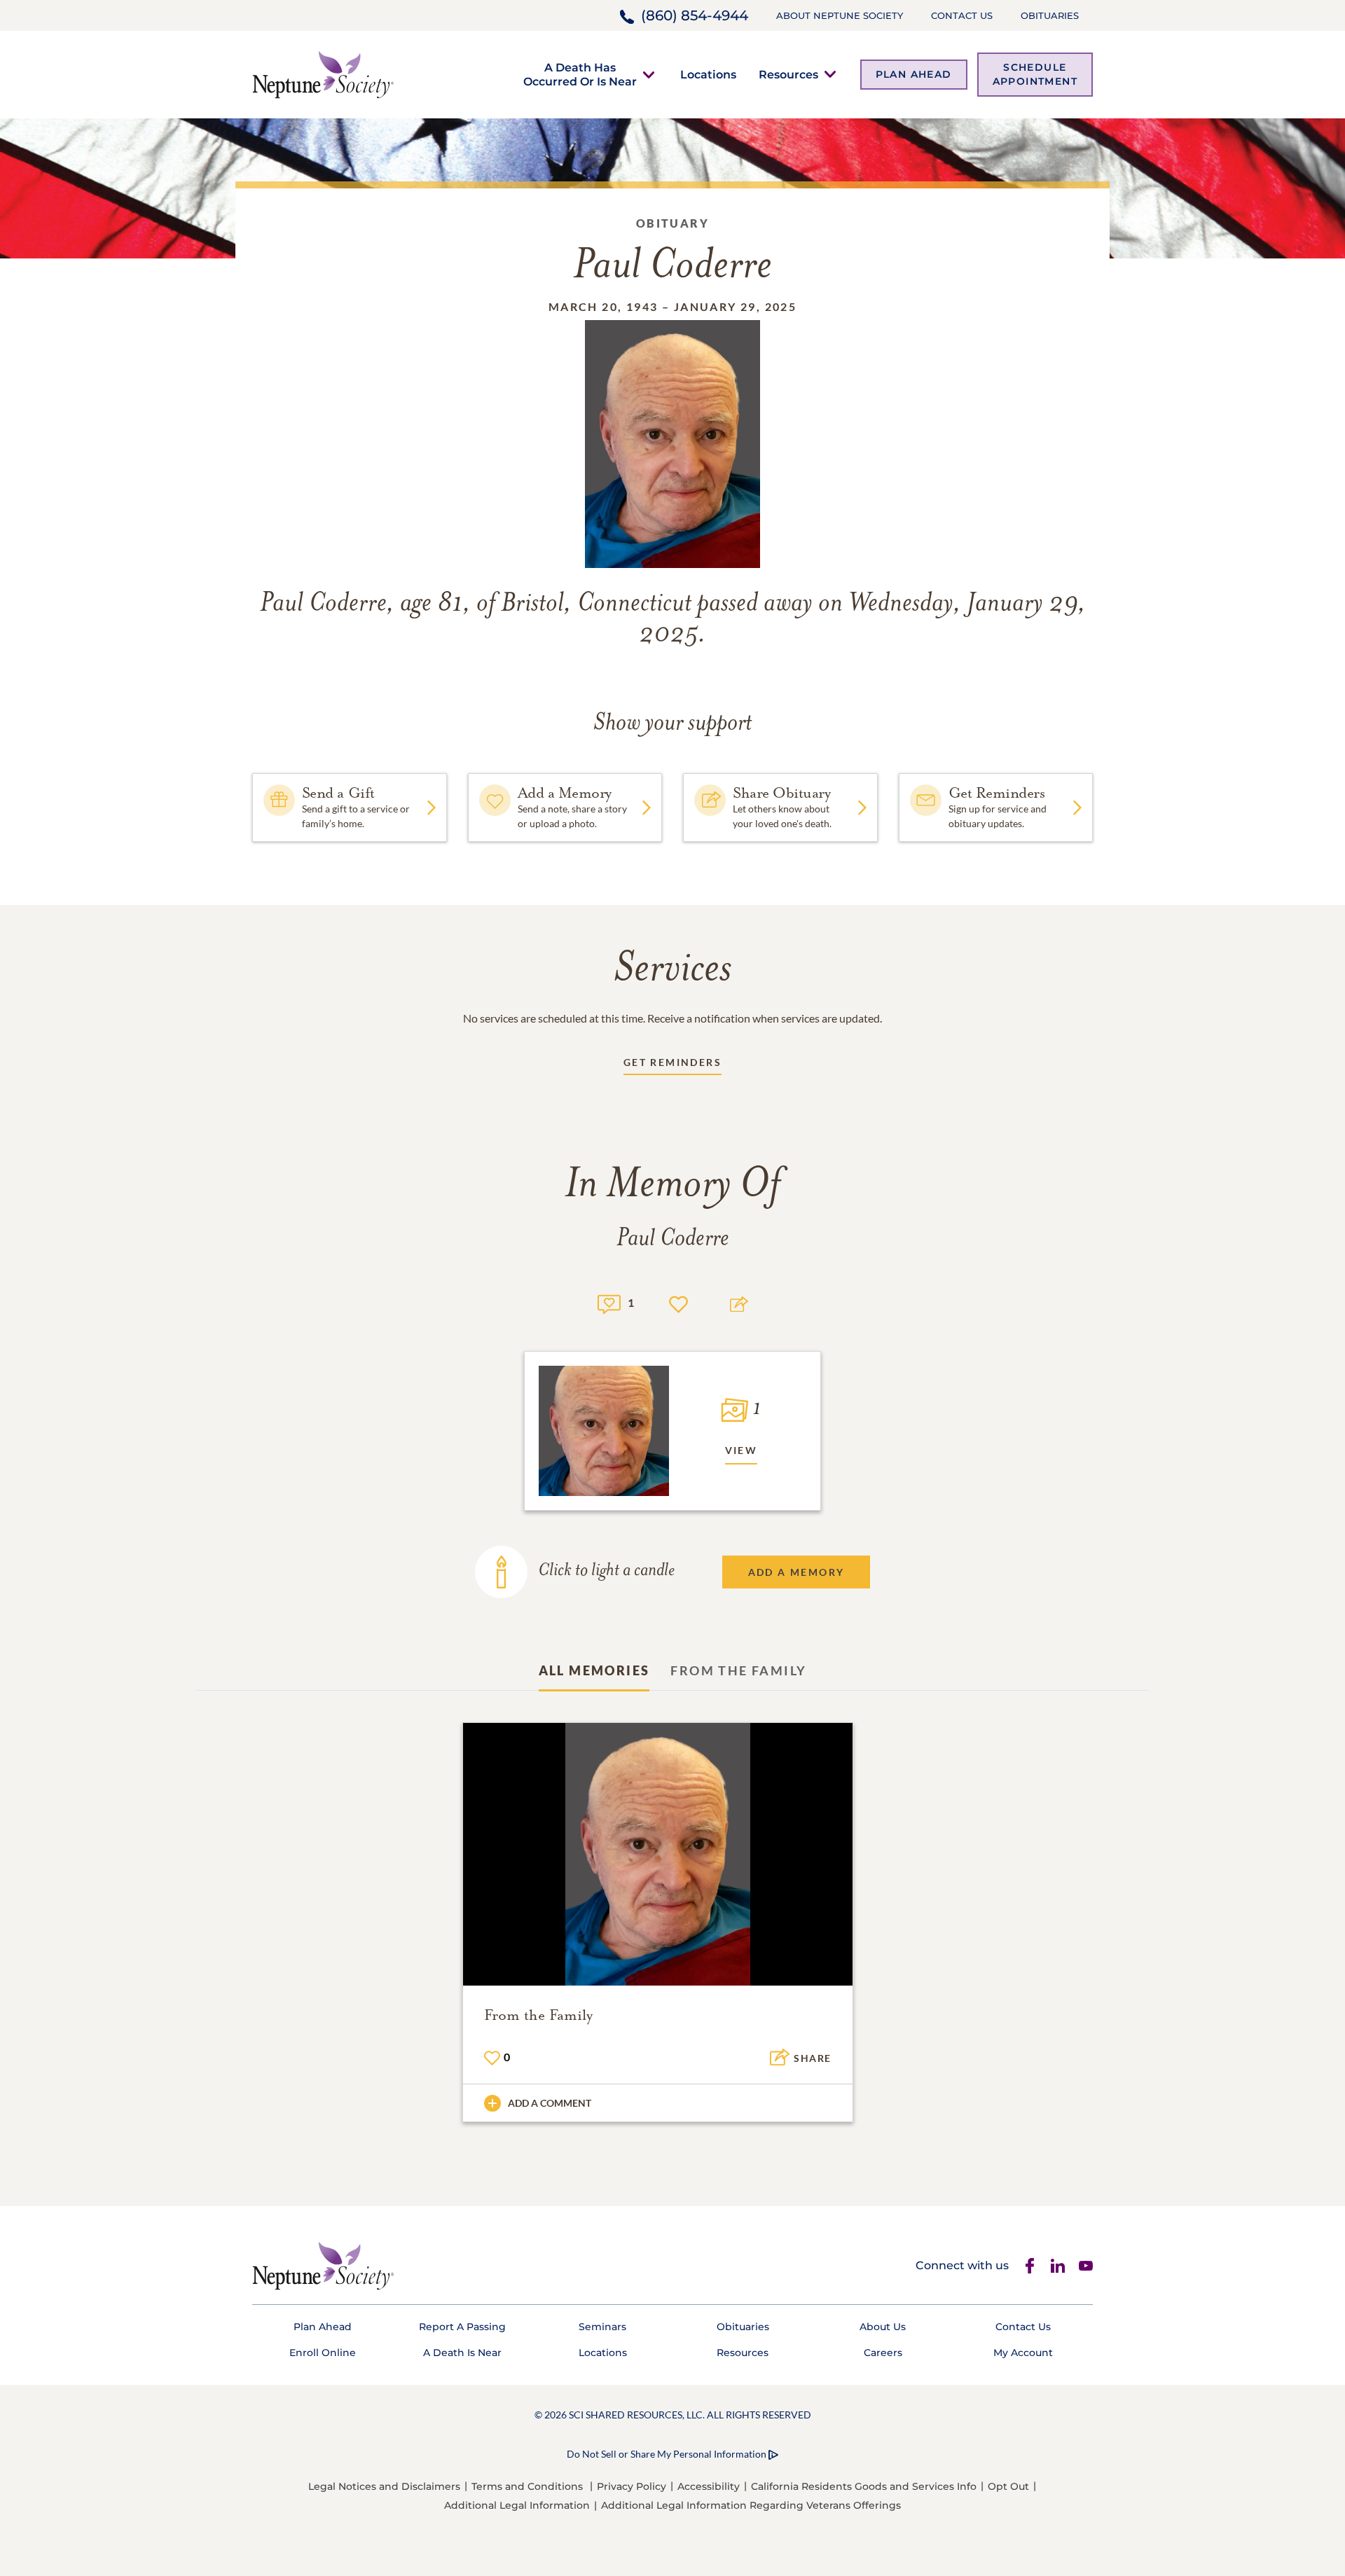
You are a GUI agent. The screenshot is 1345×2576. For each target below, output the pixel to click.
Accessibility (709, 2486)
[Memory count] (609, 1302)
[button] (580, 74)
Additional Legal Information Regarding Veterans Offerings (751, 2505)
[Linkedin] (1058, 2266)
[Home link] (323, 73)
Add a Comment (550, 2103)
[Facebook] (1030, 2266)
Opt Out (1008, 2486)
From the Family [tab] (738, 1670)
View (742, 1450)
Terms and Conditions (527, 2486)
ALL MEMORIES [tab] (594, 1670)
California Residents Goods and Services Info (864, 2486)
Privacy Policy (632, 2486)
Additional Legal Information (517, 2505)
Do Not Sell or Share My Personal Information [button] (667, 2454)
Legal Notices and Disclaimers (384, 2486)
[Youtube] (1086, 2266)
